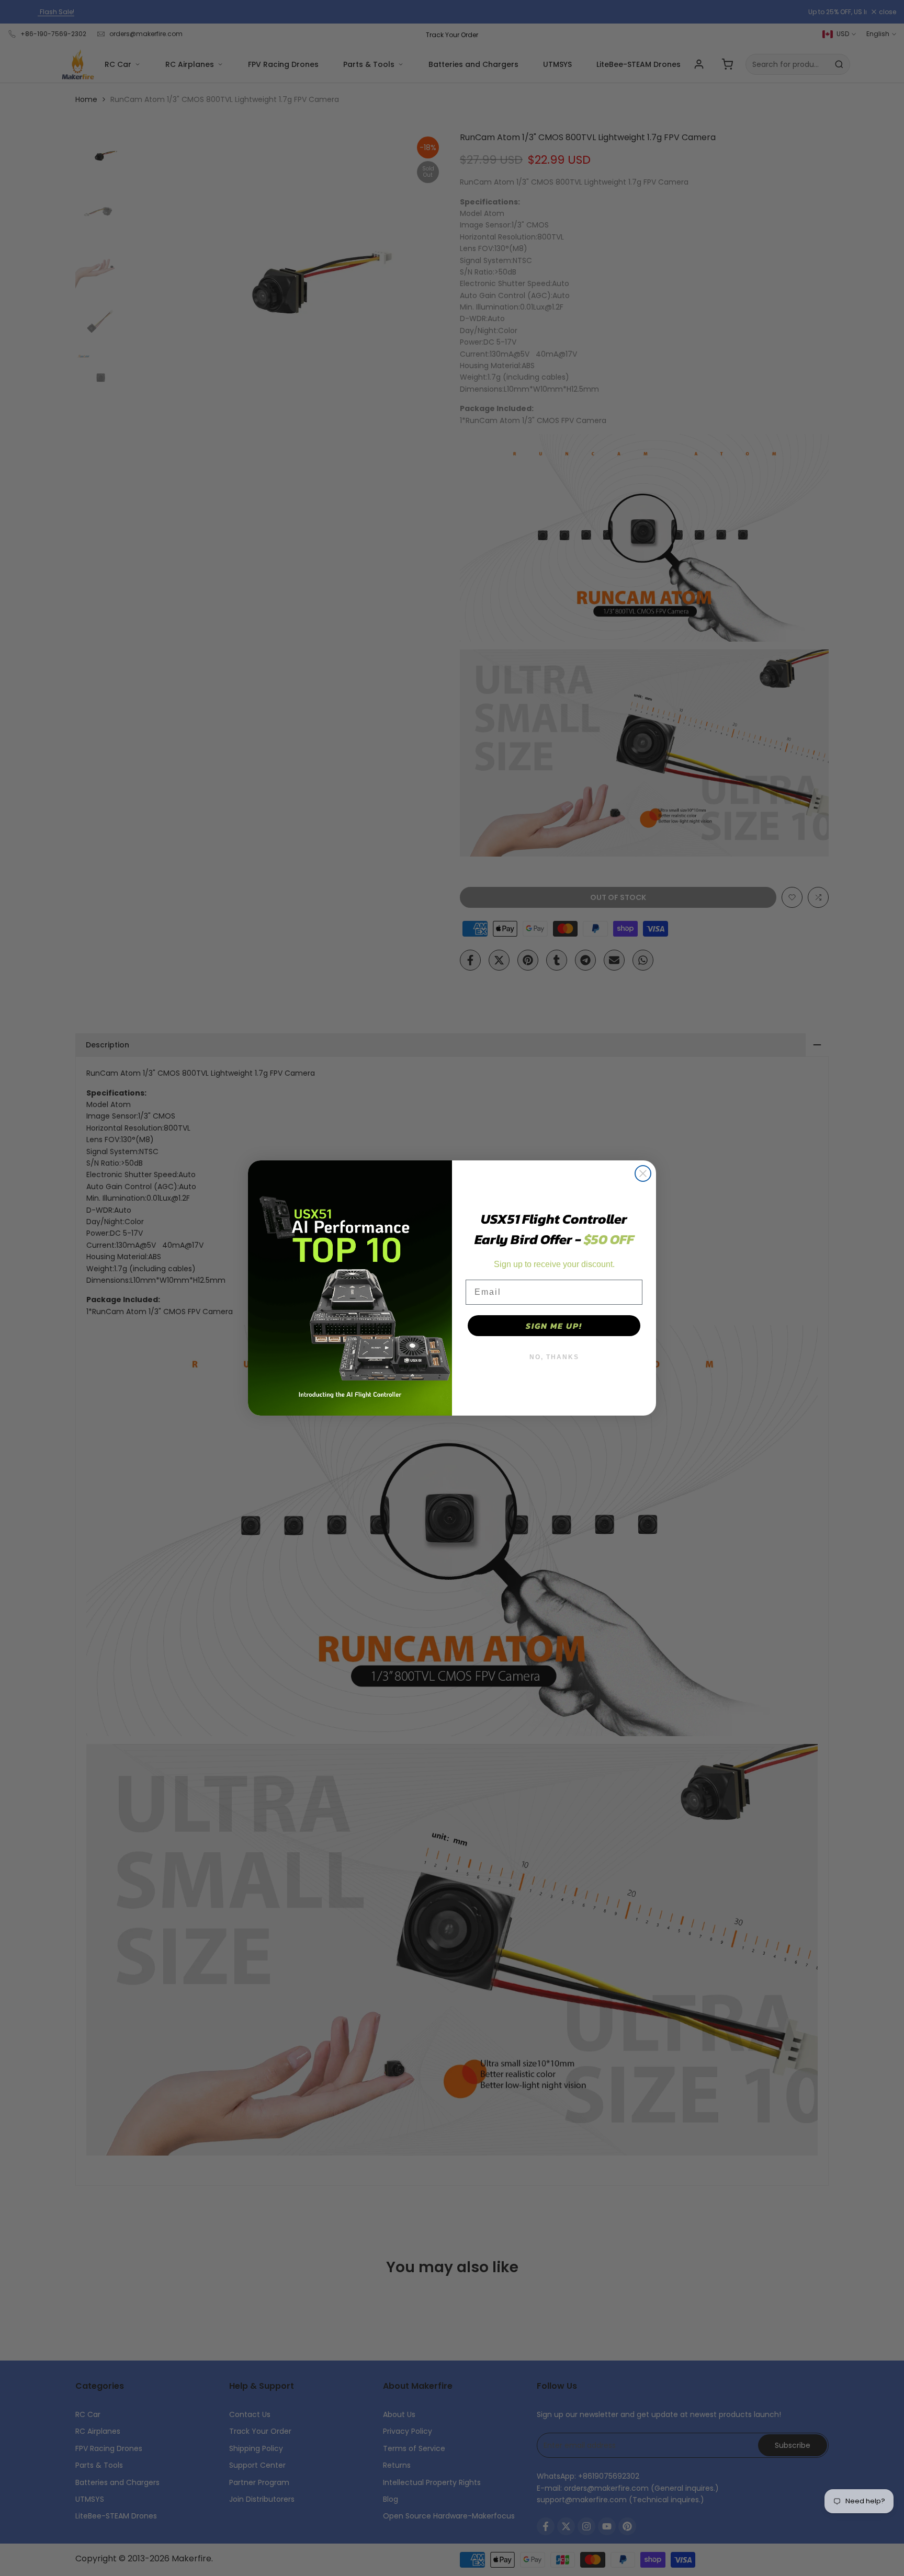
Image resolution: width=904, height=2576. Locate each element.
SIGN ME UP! (554, 1326)
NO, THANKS (554, 1357)
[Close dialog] (643, 1173)
